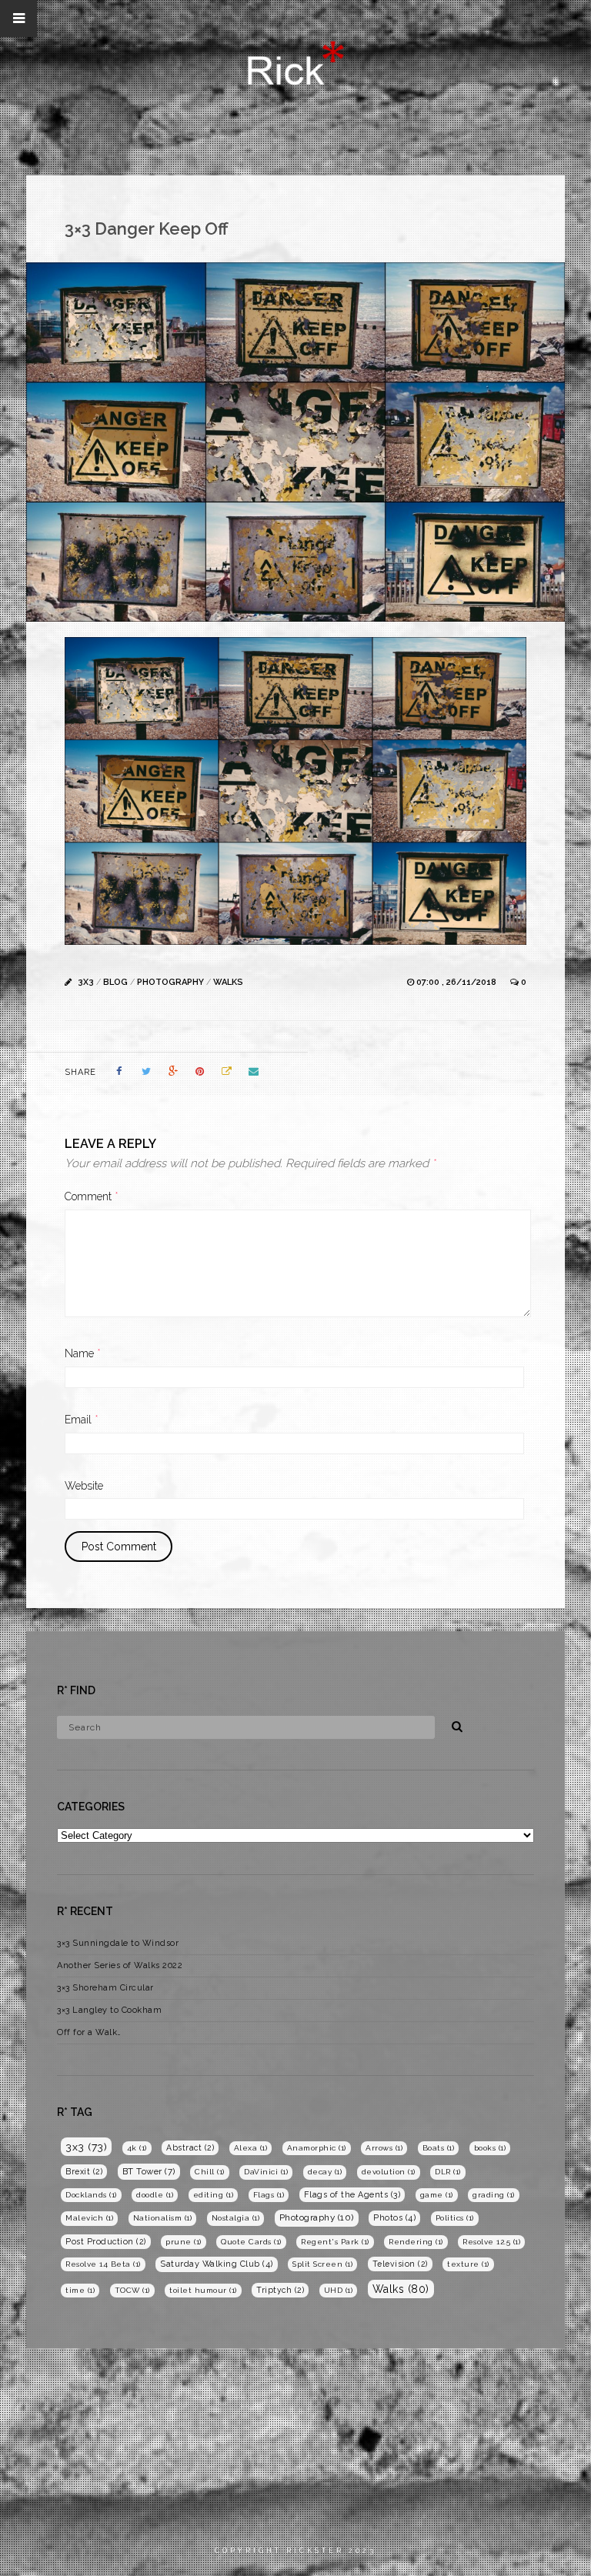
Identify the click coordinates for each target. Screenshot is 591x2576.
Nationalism (163, 2218)
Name (83, 1353)
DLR (448, 2172)
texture (468, 2264)
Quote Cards (251, 2242)
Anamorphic (317, 2148)
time (80, 2290)
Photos (394, 2218)
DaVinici (266, 2172)
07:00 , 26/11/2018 (457, 982)
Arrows (384, 2148)
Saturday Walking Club (217, 2264)
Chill (210, 2172)
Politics (455, 2218)
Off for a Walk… (89, 2032)
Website (84, 1486)
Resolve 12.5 (491, 2242)
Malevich (89, 2218)
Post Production (106, 2241)
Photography (170, 982)
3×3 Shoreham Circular (105, 1988)
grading (494, 2195)
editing (214, 2195)
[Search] (452, 1724)
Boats (439, 2148)
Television (400, 2264)
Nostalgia (236, 2218)
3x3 (86, 982)
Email (82, 1420)
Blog (115, 982)
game (437, 2195)
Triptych (280, 2290)
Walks (228, 982)
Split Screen (322, 2264)
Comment (92, 1196)
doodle (155, 2195)
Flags (269, 2195)
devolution (389, 2172)
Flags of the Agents (352, 2195)
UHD (339, 2290)
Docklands (91, 2195)
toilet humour (203, 2290)
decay (325, 2172)
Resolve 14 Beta (103, 2264)
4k (137, 2148)
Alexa (251, 2148)
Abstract (190, 2147)
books (490, 2148)
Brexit (84, 2171)
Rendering (416, 2242)
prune (184, 2242)
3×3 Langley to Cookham (109, 2010)
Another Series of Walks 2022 (120, 1965)
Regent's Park (335, 2242)
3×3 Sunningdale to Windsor (118, 1943)
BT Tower (149, 2171)
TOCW (132, 2290)
